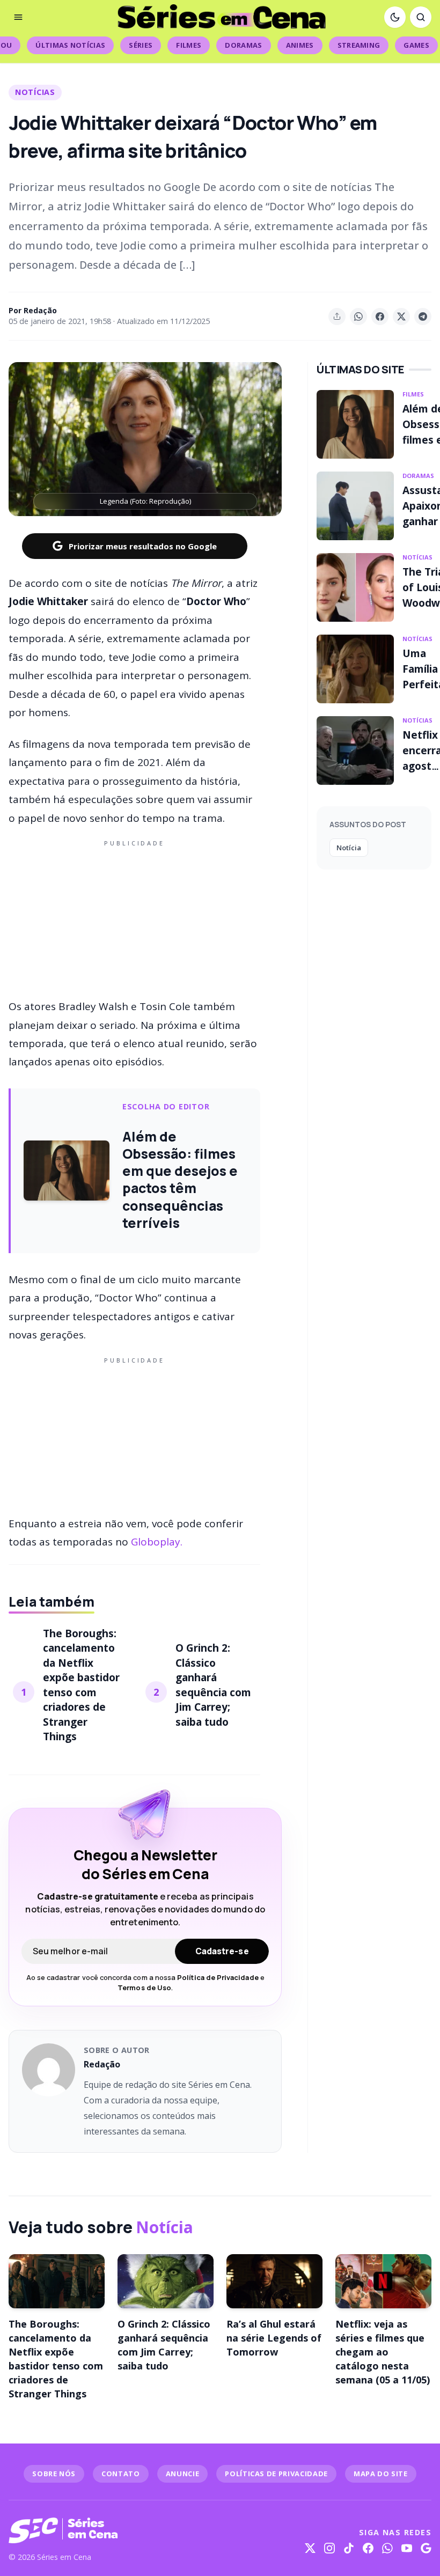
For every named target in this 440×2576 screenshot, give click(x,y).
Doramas (243, 45)
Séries (141, 45)
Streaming (359, 45)
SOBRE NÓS (54, 2474)
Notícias (35, 92)
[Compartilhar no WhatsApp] (358, 317)
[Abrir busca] (421, 17)
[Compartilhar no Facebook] (380, 317)
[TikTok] (349, 2548)
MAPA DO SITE (381, 2474)
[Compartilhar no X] (401, 317)
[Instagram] (329, 2548)
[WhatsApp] (387, 2548)
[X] (310, 2548)
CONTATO (121, 2474)
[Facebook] (368, 2548)
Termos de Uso (144, 1988)
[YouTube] (407, 2548)
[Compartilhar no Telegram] (423, 317)
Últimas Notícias (70, 45)
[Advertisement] (135, 917)
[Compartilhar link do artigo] (337, 317)
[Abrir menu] (18, 17)
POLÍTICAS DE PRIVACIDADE (276, 2474)
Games (416, 45)
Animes (300, 45)
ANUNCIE (183, 2474)
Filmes (189, 45)
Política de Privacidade (218, 1977)
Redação (40, 310)
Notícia (349, 848)
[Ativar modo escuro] (395, 17)
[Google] (426, 2548)
